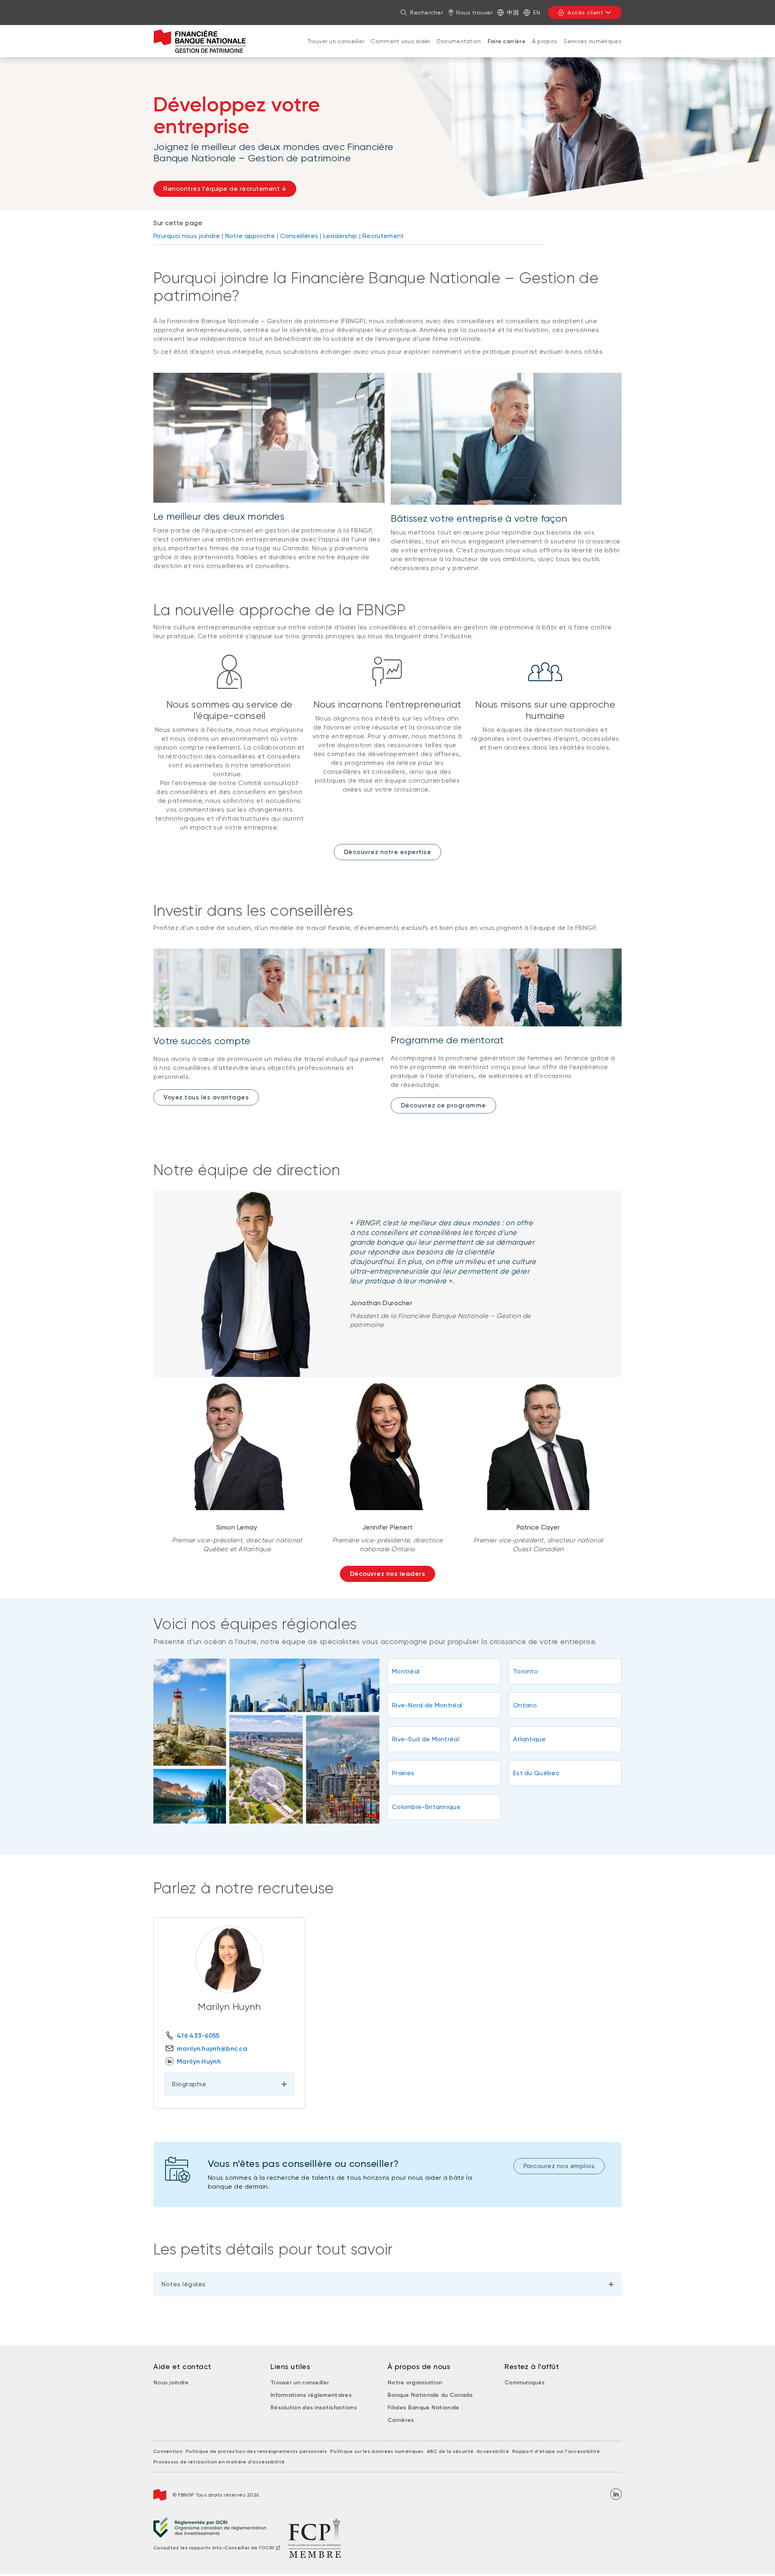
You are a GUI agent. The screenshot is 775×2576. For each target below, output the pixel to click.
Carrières (401, 2420)
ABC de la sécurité (450, 2451)
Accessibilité (493, 2451)
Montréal (406, 1671)
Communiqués (525, 2383)
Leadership (340, 236)
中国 (513, 13)
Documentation (459, 41)
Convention (168, 2451)
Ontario (525, 1705)
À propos (545, 41)
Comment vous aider (400, 41)
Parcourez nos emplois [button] (559, 2166)
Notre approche (250, 236)
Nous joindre (171, 2383)
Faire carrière (507, 41)
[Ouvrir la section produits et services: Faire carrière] (507, 50)
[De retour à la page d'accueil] (200, 41)
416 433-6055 (198, 2036)
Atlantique (529, 1739)
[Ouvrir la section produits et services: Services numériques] (593, 49)
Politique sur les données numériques (377, 2451)
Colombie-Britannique (426, 1807)
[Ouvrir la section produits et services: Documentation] (459, 49)
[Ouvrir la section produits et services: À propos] (545, 49)
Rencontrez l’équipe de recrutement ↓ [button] (225, 189)
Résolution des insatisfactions (314, 2408)
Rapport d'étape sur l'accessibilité (556, 2451)
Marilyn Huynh (199, 2061)
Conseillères (299, 236)
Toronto (526, 1671)
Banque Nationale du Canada (430, 2395)
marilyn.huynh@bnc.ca (212, 2048)
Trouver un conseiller (336, 41)
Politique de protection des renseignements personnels (256, 2451)
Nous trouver (474, 13)
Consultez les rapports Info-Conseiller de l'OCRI (214, 2548)
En (537, 13)
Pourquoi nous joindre (187, 236)
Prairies (403, 1773)
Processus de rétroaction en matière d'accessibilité (219, 2462)
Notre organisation (415, 2383)
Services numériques (593, 41)
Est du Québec (536, 1773)
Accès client (585, 13)
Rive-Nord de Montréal (427, 1705)
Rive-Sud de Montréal (426, 1739)
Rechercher (426, 13)
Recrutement (383, 236)
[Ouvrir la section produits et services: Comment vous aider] (400, 49)
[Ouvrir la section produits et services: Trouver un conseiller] (336, 49)
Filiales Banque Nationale (424, 2408)
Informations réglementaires (311, 2395)
